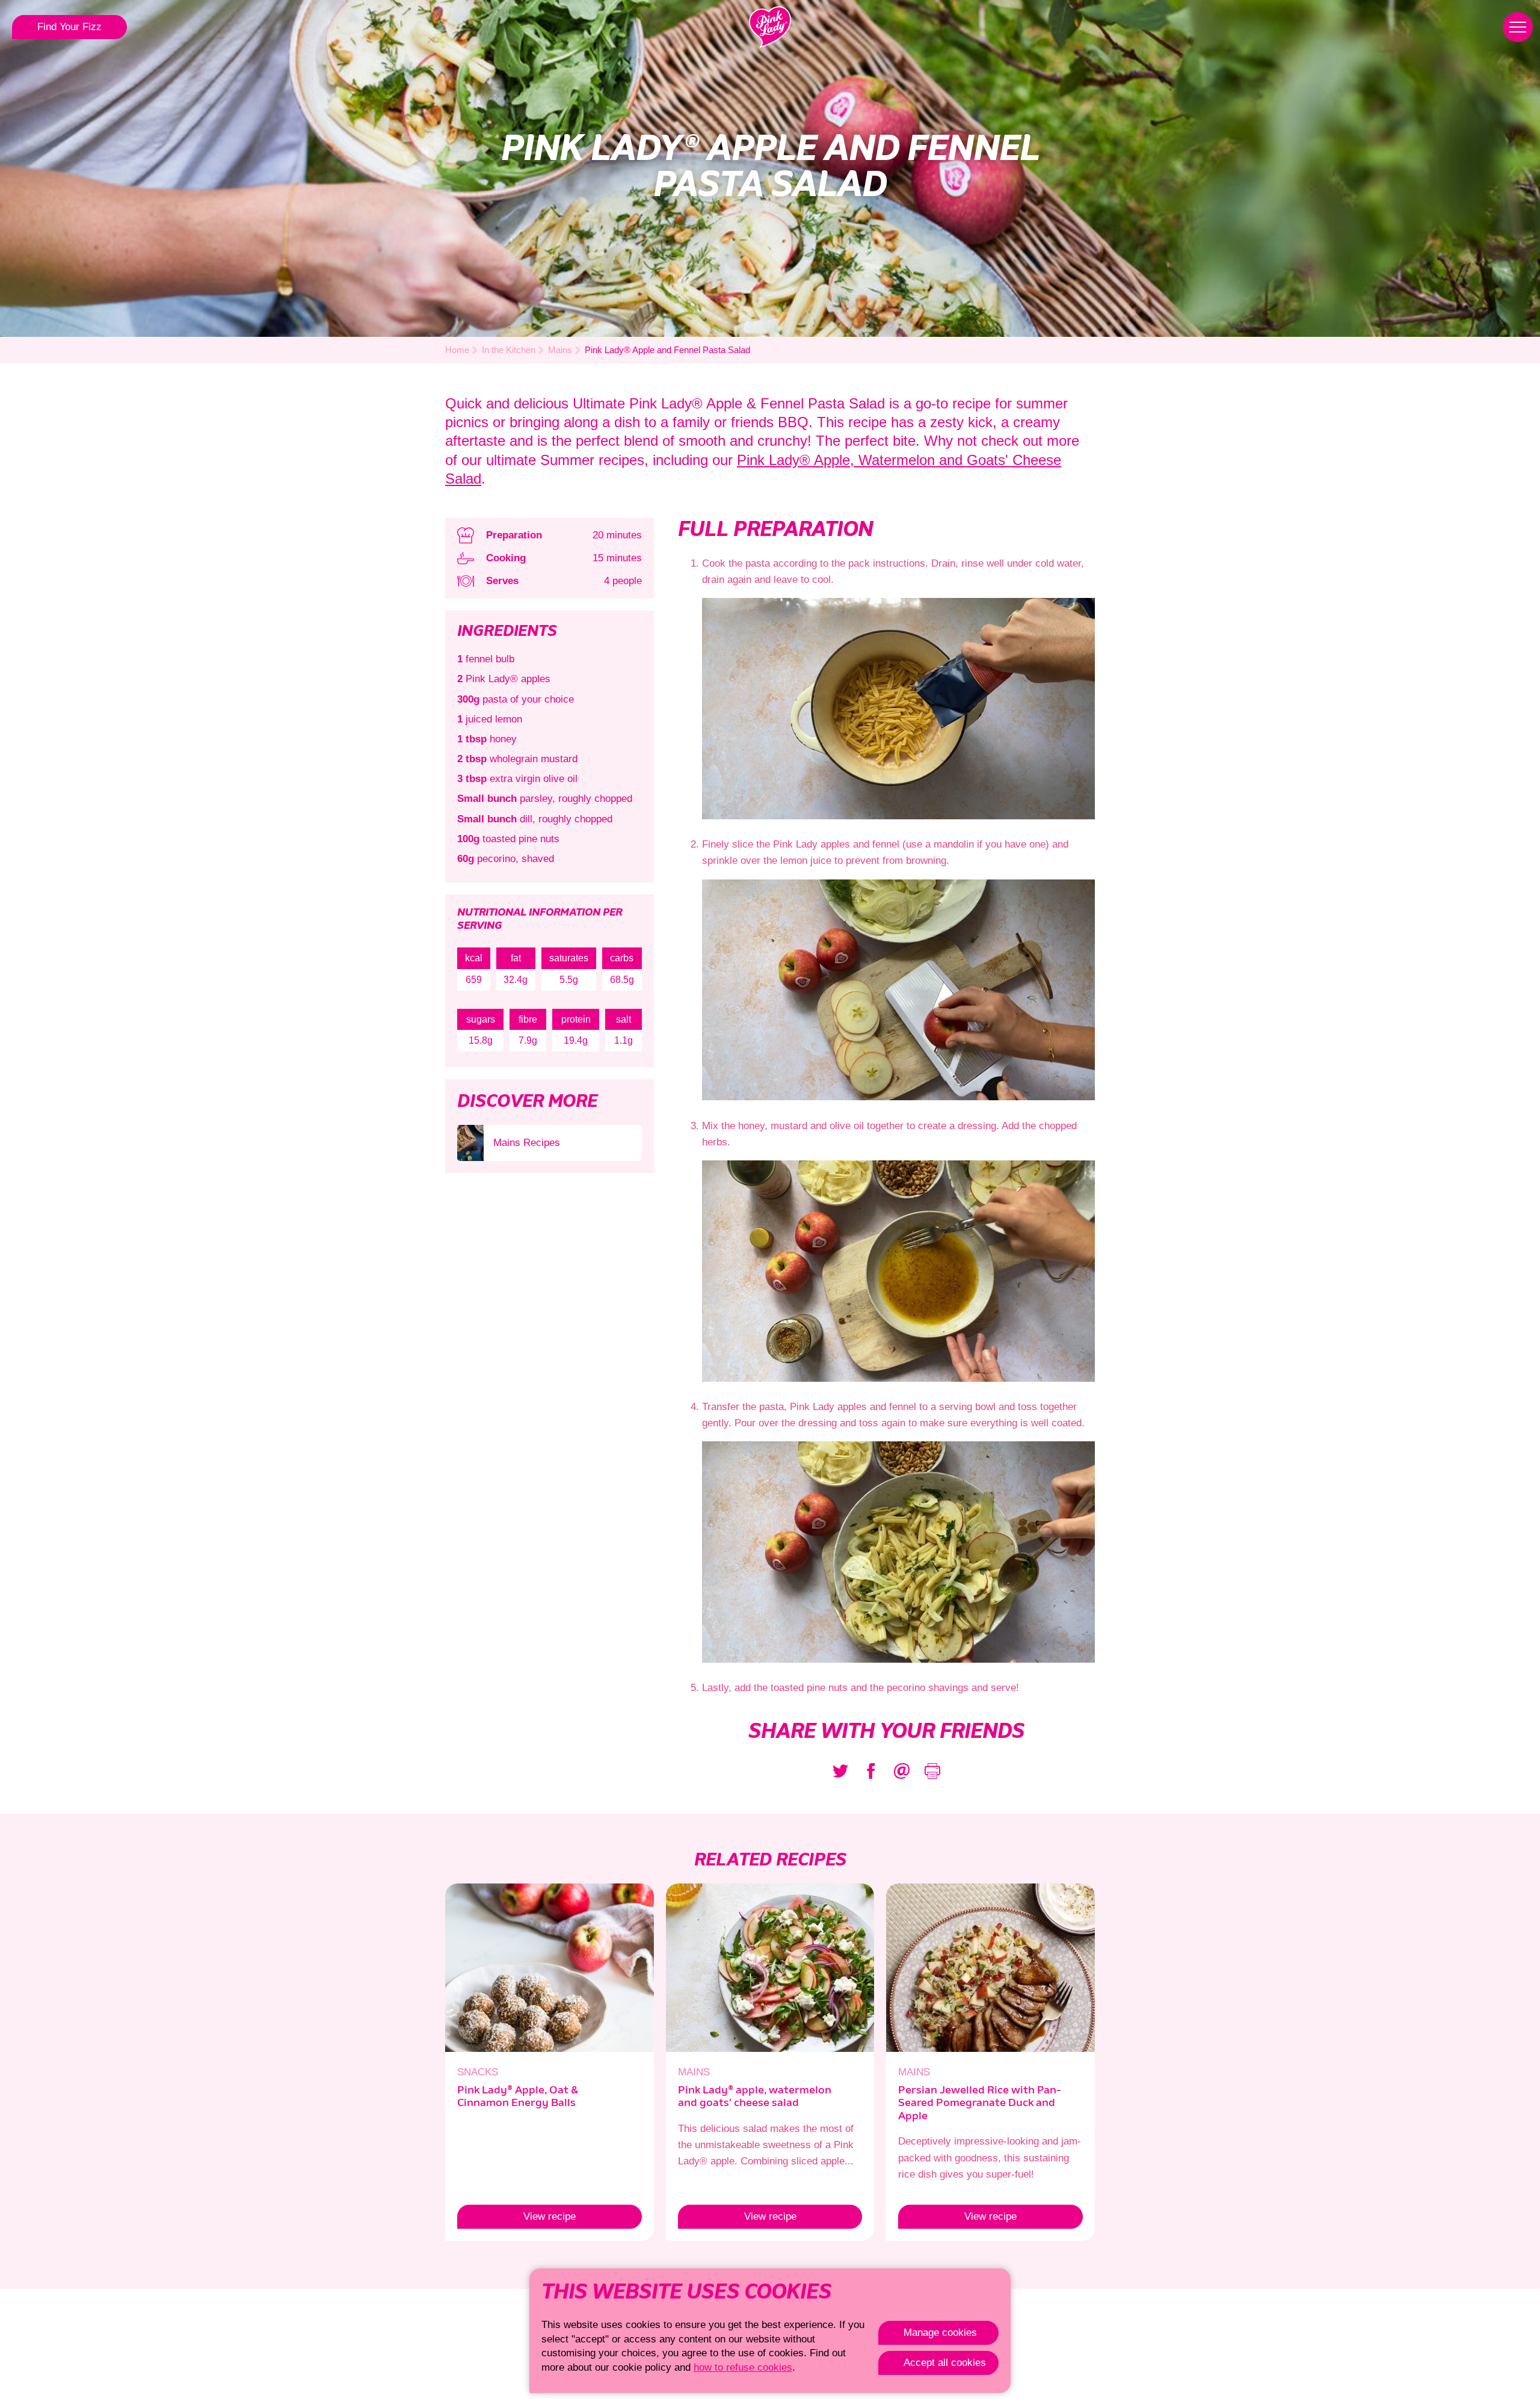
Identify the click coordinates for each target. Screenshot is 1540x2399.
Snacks (478, 2072)
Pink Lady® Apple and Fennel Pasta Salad (667, 350)
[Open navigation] (1518, 27)
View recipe (516, 2216)
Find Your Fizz (69, 27)
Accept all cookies (945, 2363)
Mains (560, 350)
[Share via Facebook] (871, 1771)
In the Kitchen (509, 350)
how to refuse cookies (743, 2367)
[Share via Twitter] (840, 1771)
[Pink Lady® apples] (770, 27)
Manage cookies (940, 2333)
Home (457, 350)
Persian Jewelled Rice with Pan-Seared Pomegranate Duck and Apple (979, 2103)
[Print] (932, 1771)
